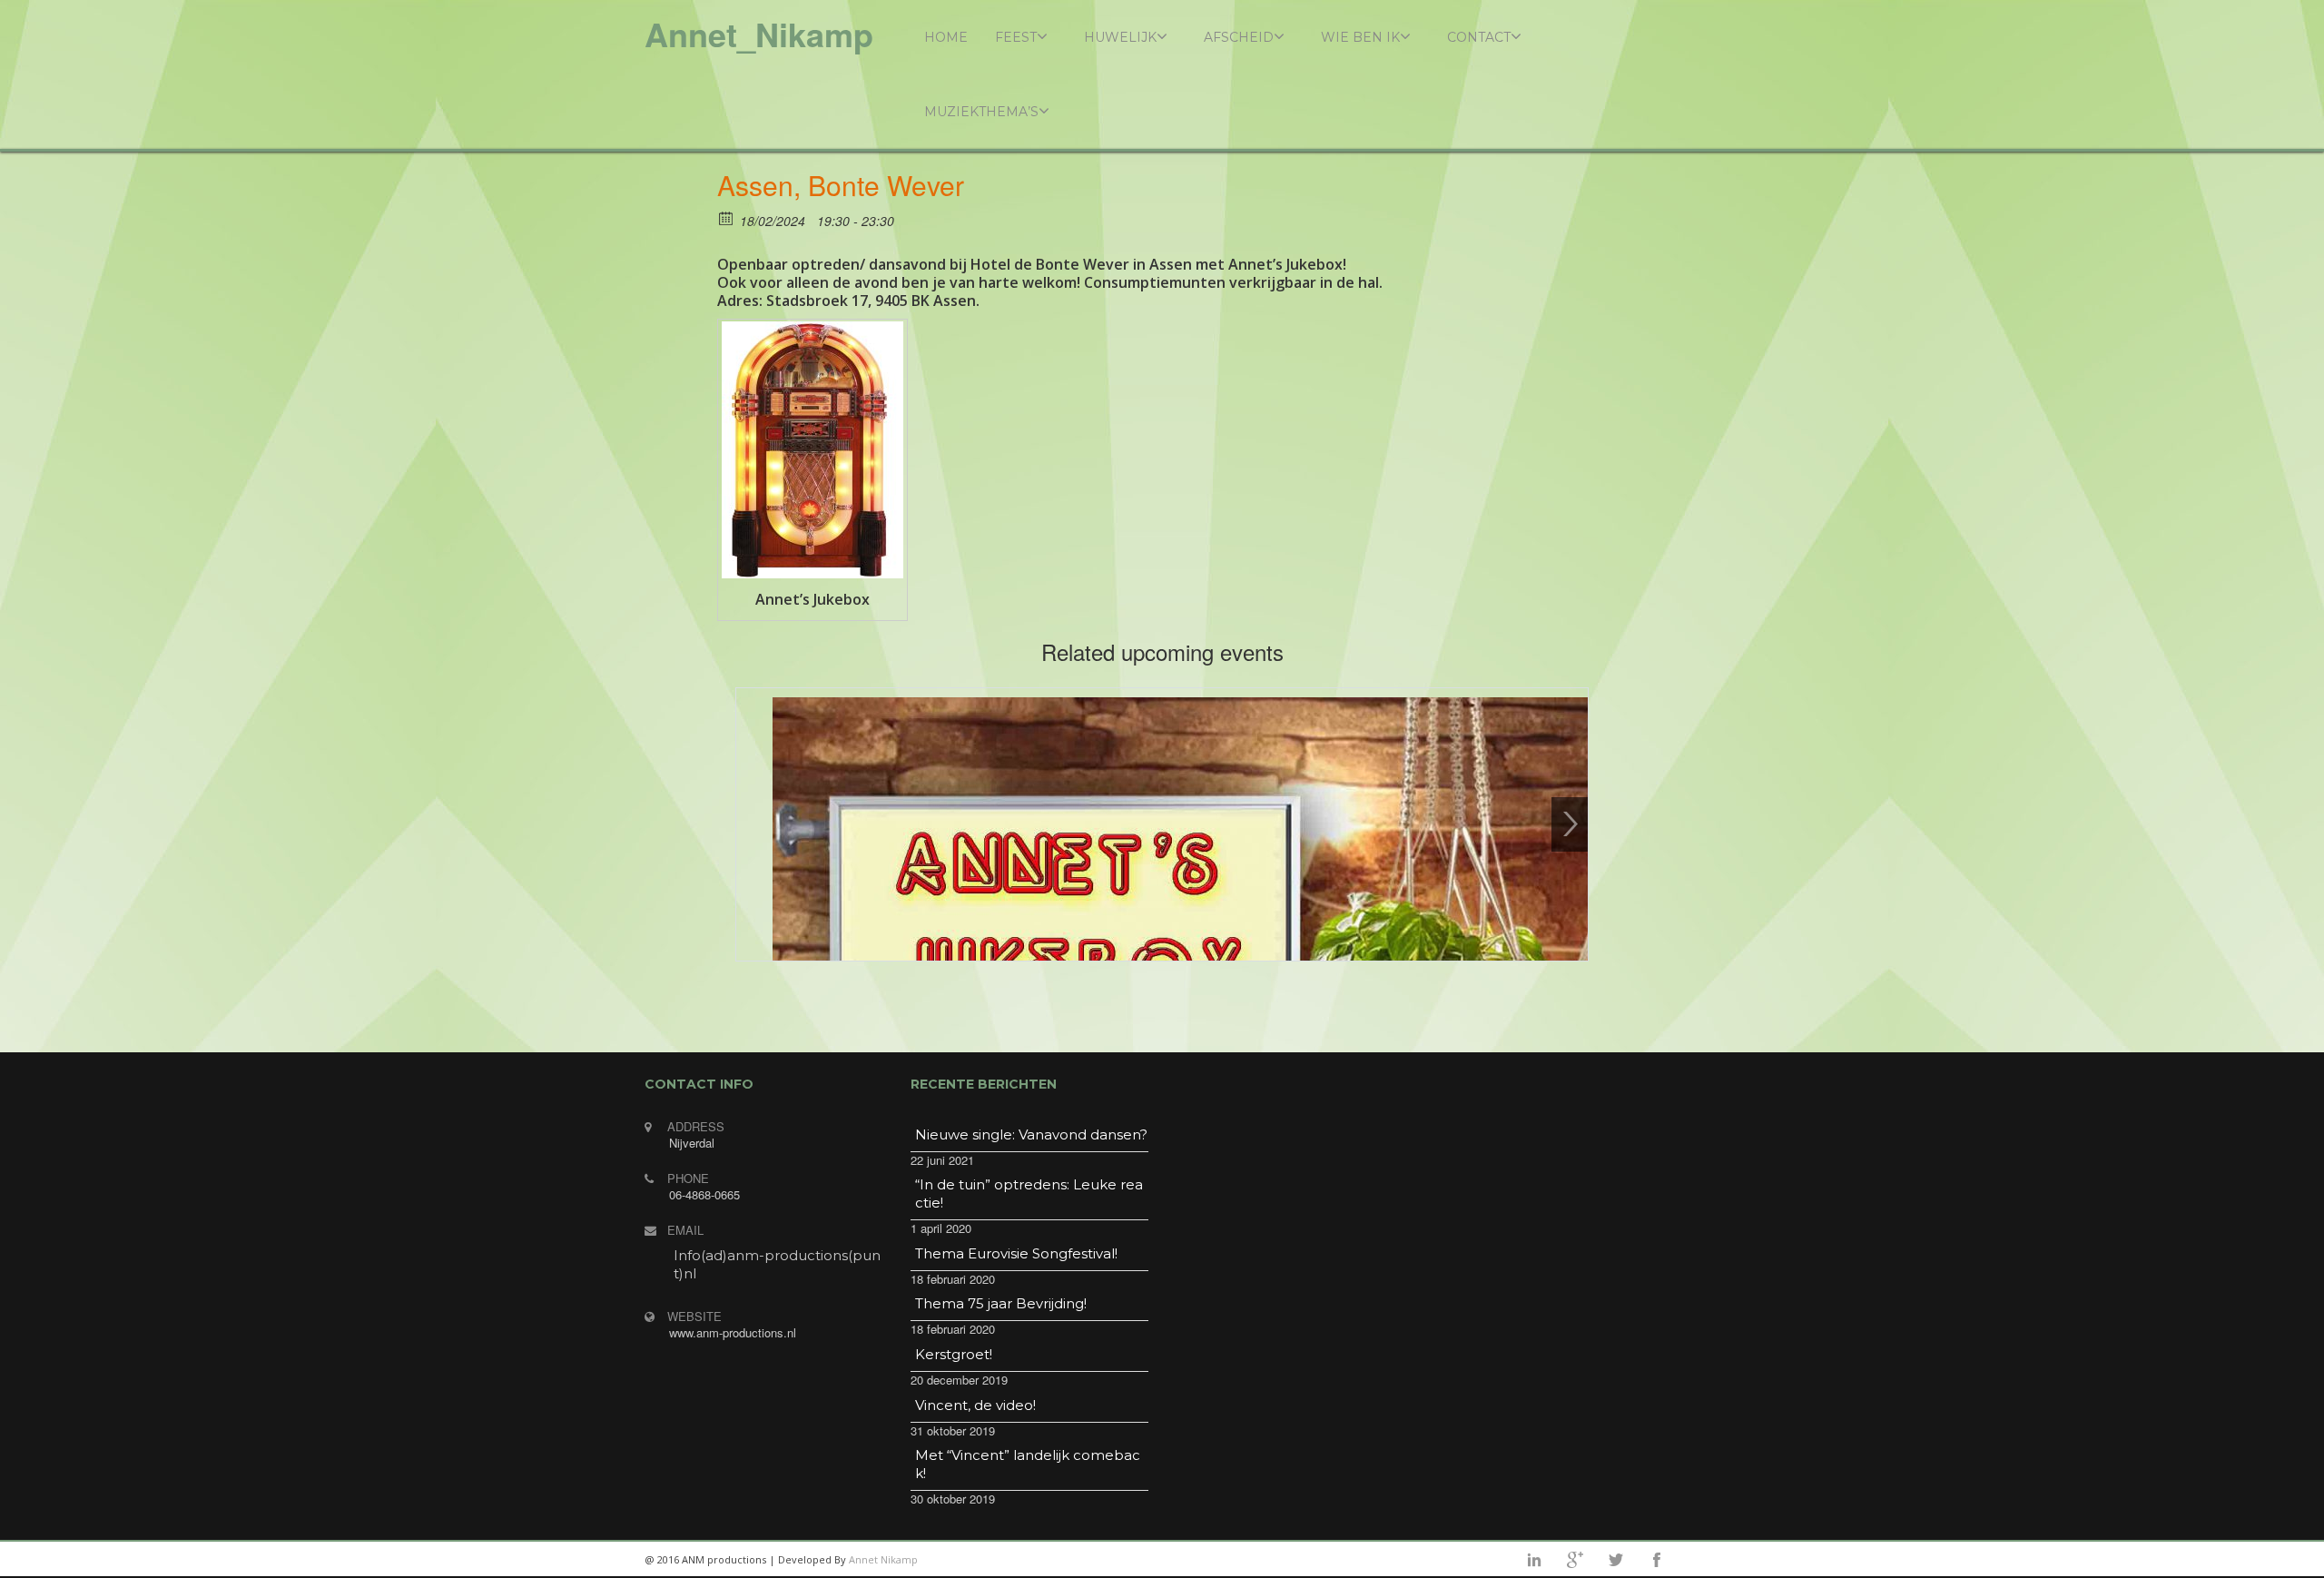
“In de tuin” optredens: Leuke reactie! (1029, 1193)
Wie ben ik (1360, 37)
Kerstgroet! (954, 1354)
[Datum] (727, 217)
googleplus (1575, 1560)
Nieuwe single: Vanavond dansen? (1031, 1134)
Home (946, 37)
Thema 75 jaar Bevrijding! (1001, 1303)
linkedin (1534, 1560)
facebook (1657, 1560)
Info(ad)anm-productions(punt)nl (777, 1264)
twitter (1616, 1560)
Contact (1479, 37)
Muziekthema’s (981, 112)
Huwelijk (1120, 37)
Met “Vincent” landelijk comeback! (1028, 1464)
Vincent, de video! (975, 1405)
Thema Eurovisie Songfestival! (1016, 1253)
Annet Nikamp (883, 1559)
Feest (1016, 37)
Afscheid (1239, 37)
